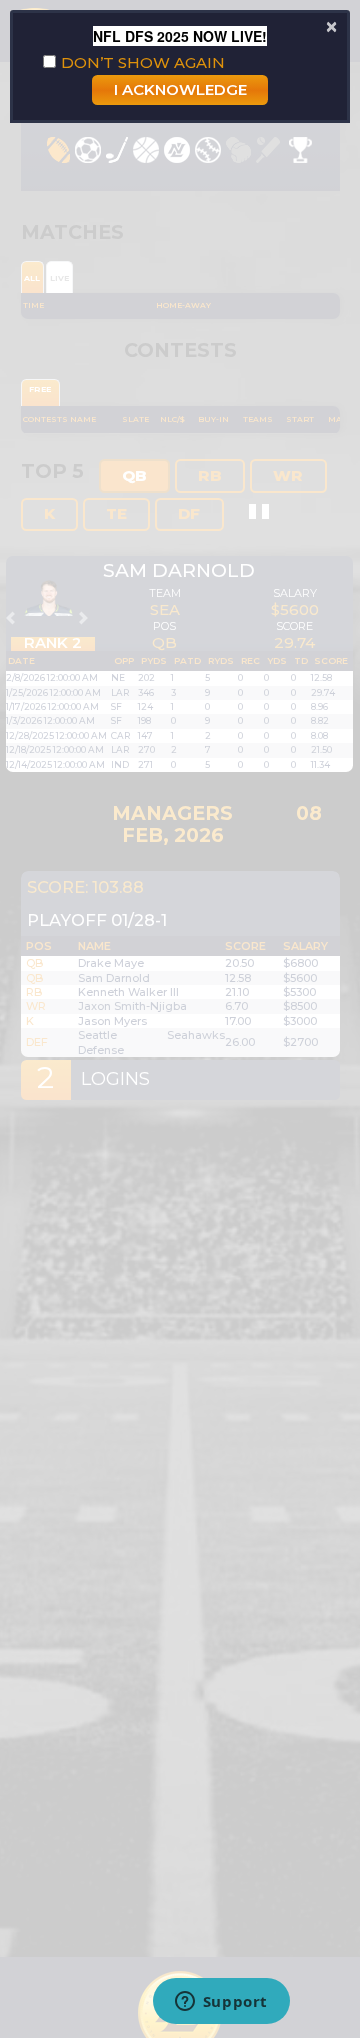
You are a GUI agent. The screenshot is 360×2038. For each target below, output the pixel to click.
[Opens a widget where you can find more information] (221, 2003)
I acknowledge (180, 89)
